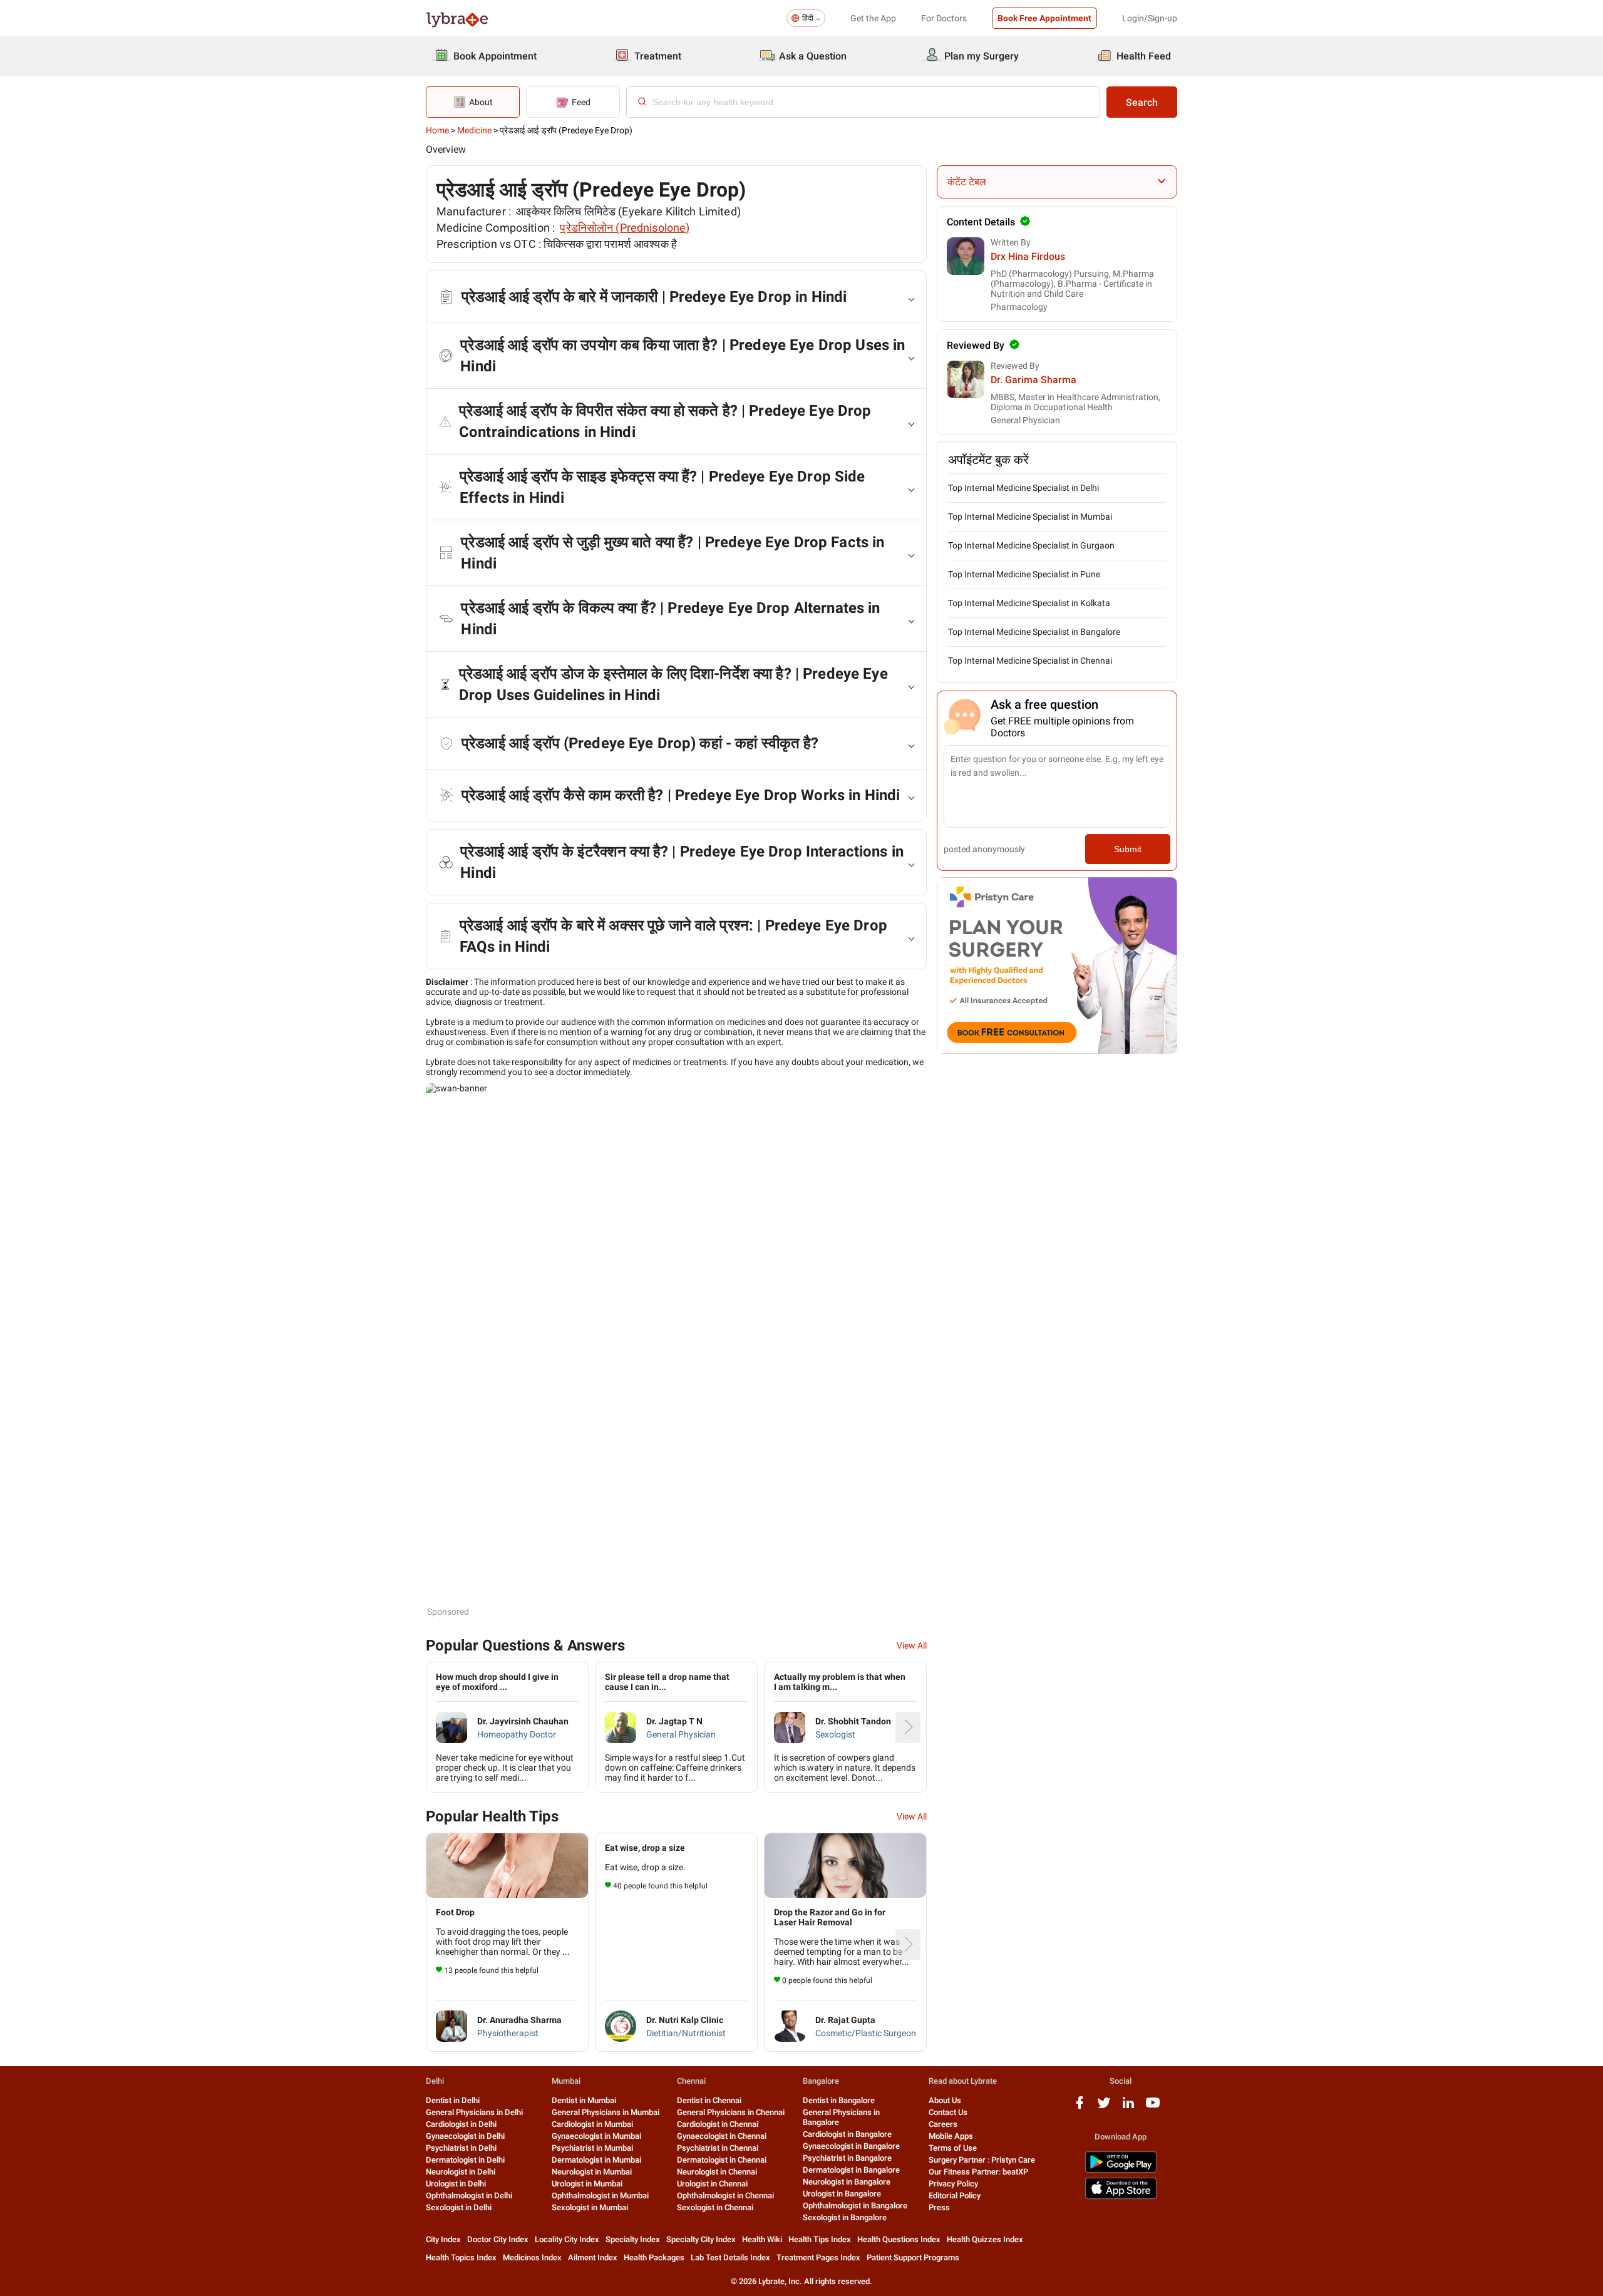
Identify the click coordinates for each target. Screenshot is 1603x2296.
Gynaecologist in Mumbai (596, 2136)
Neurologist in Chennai (717, 2172)
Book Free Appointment (1044, 18)
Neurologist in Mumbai (592, 2172)
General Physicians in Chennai (731, 2112)
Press (939, 2207)
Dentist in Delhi (453, 2100)
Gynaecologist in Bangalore (851, 2146)
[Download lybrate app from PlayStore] (1121, 2170)
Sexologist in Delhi (459, 2207)
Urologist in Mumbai (587, 2184)
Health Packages (654, 2257)
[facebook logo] (1080, 2107)
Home (437, 130)
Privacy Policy (953, 2184)
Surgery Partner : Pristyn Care (982, 2160)
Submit (1128, 849)
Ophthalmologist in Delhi (469, 2196)
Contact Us (948, 2112)
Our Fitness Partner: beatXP (978, 2172)
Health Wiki (762, 2239)
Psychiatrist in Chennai (718, 2148)
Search (1142, 102)
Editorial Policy (955, 2196)
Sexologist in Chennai (715, 2207)
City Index (443, 2239)
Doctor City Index (498, 2239)
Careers (943, 2124)
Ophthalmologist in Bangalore (855, 2206)
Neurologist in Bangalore (847, 2182)
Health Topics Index (461, 2257)
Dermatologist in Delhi (465, 2160)
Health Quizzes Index (985, 2239)
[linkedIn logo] (1128, 2107)
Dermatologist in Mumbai (596, 2160)
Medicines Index (532, 2257)
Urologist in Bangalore (842, 2194)
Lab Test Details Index (730, 2257)
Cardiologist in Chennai (718, 2124)
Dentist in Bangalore (839, 2100)
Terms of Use (953, 2148)
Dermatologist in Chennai (722, 2160)
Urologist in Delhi (456, 2184)
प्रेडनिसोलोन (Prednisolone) (625, 228)
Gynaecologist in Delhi (465, 2136)
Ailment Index (593, 2257)
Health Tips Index (820, 2239)
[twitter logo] (1104, 2107)
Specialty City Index (701, 2239)
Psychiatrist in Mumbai (592, 2148)
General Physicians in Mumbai (606, 2112)
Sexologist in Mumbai (590, 2207)
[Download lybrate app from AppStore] (1121, 2197)
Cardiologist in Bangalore (847, 2134)
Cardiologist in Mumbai (592, 2124)
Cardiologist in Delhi (461, 2124)
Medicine (474, 130)
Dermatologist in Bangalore (851, 2170)
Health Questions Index (899, 2239)
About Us (945, 2100)
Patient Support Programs (913, 2257)
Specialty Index (633, 2239)
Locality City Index (567, 2239)
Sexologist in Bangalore (845, 2217)
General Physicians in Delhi (474, 2112)
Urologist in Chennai (712, 2184)
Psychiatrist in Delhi (461, 2148)
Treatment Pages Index (818, 2257)
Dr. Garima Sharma (1033, 380)
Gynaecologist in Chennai (722, 2136)
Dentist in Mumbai (584, 2100)
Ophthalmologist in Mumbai (600, 2196)
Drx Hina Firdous (1028, 256)
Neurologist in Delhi (461, 2172)
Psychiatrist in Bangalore (847, 2158)
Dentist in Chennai (709, 2100)
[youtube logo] (1153, 2107)
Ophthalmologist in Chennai (725, 2196)
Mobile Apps (951, 2136)
